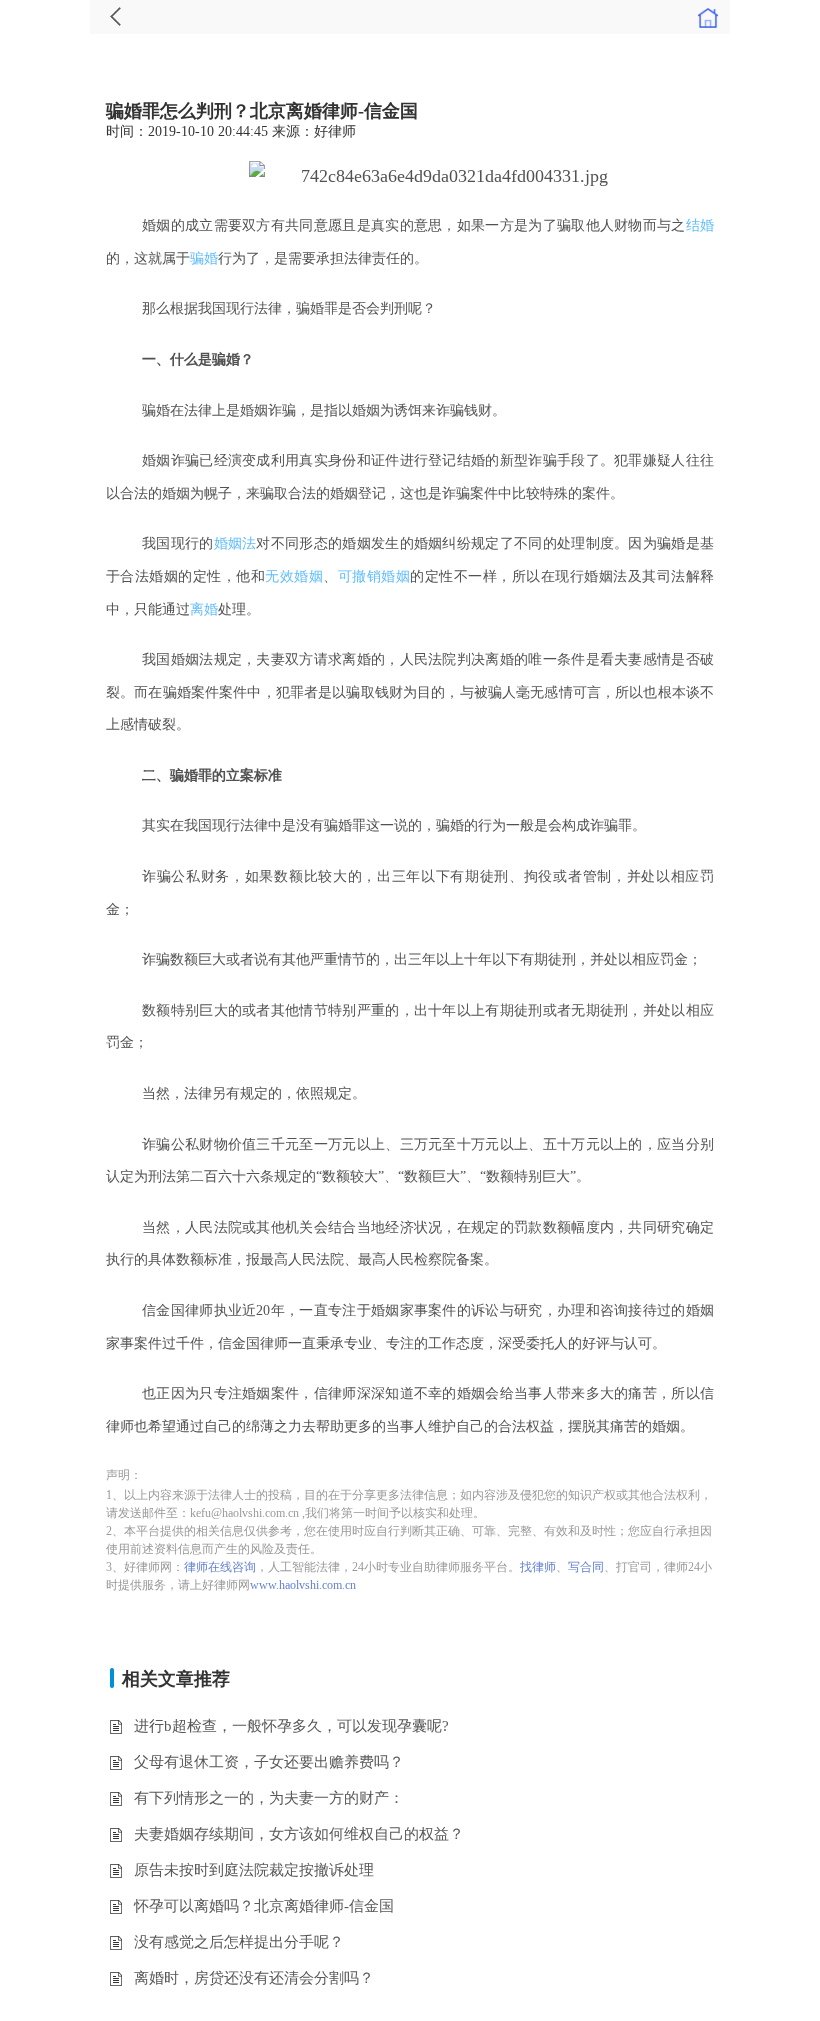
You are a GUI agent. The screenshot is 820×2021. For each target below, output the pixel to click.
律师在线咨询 (220, 1567)
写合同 (586, 1567)
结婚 (700, 225)
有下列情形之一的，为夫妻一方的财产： (269, 1798)
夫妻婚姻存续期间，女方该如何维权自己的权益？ (299, 1834)
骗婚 (204, 258)
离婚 (204, 609)
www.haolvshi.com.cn (303, 1585)
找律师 (538, 1567)
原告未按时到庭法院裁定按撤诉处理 (254, 1870)
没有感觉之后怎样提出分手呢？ (239, 1942)
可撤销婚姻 (374, 576)
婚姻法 (235, 543)
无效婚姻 (294, 576)
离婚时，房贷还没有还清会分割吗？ (254, 1978)
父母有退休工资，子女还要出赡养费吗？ (269, 1762)
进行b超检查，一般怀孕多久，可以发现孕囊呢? (291, 1726)
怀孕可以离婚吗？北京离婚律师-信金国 (264, 1906)
